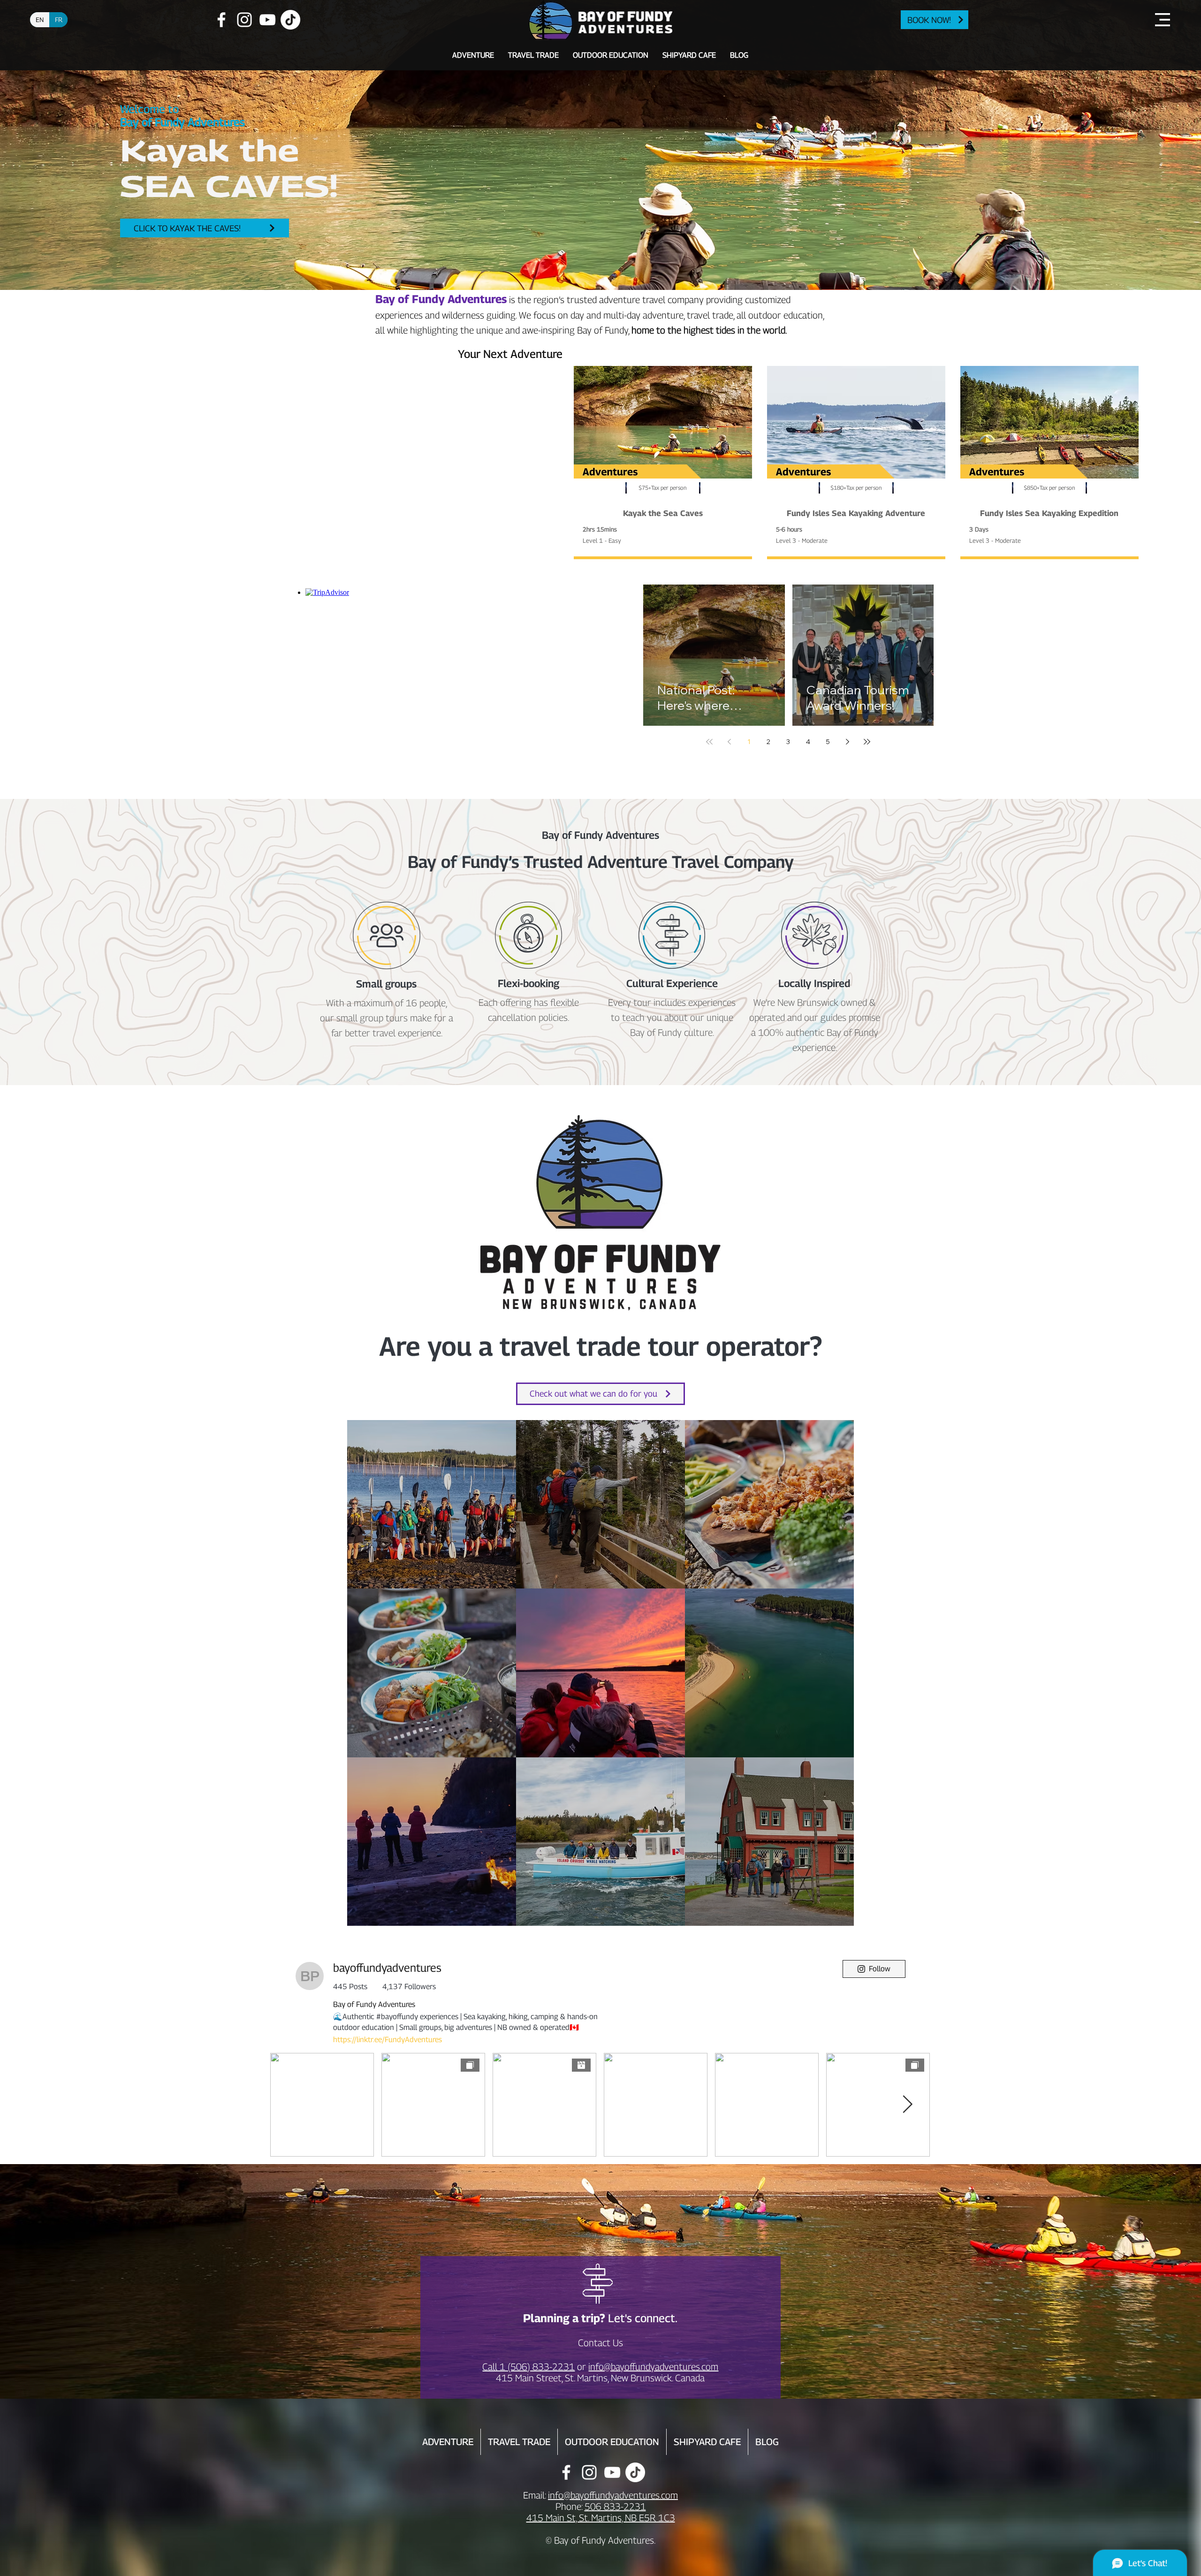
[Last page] (867, 742)
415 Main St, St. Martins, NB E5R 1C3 (601, 2518)
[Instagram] (244, 20)
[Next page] (847, 742)
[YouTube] (267, 20)
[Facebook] (221, 20)
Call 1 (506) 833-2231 (528, 2367)
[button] (1163, 20)
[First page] (709, 742)
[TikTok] (290, 20)
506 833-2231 (615, 2507)
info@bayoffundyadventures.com (653, 2367)
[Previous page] (729, 742)
